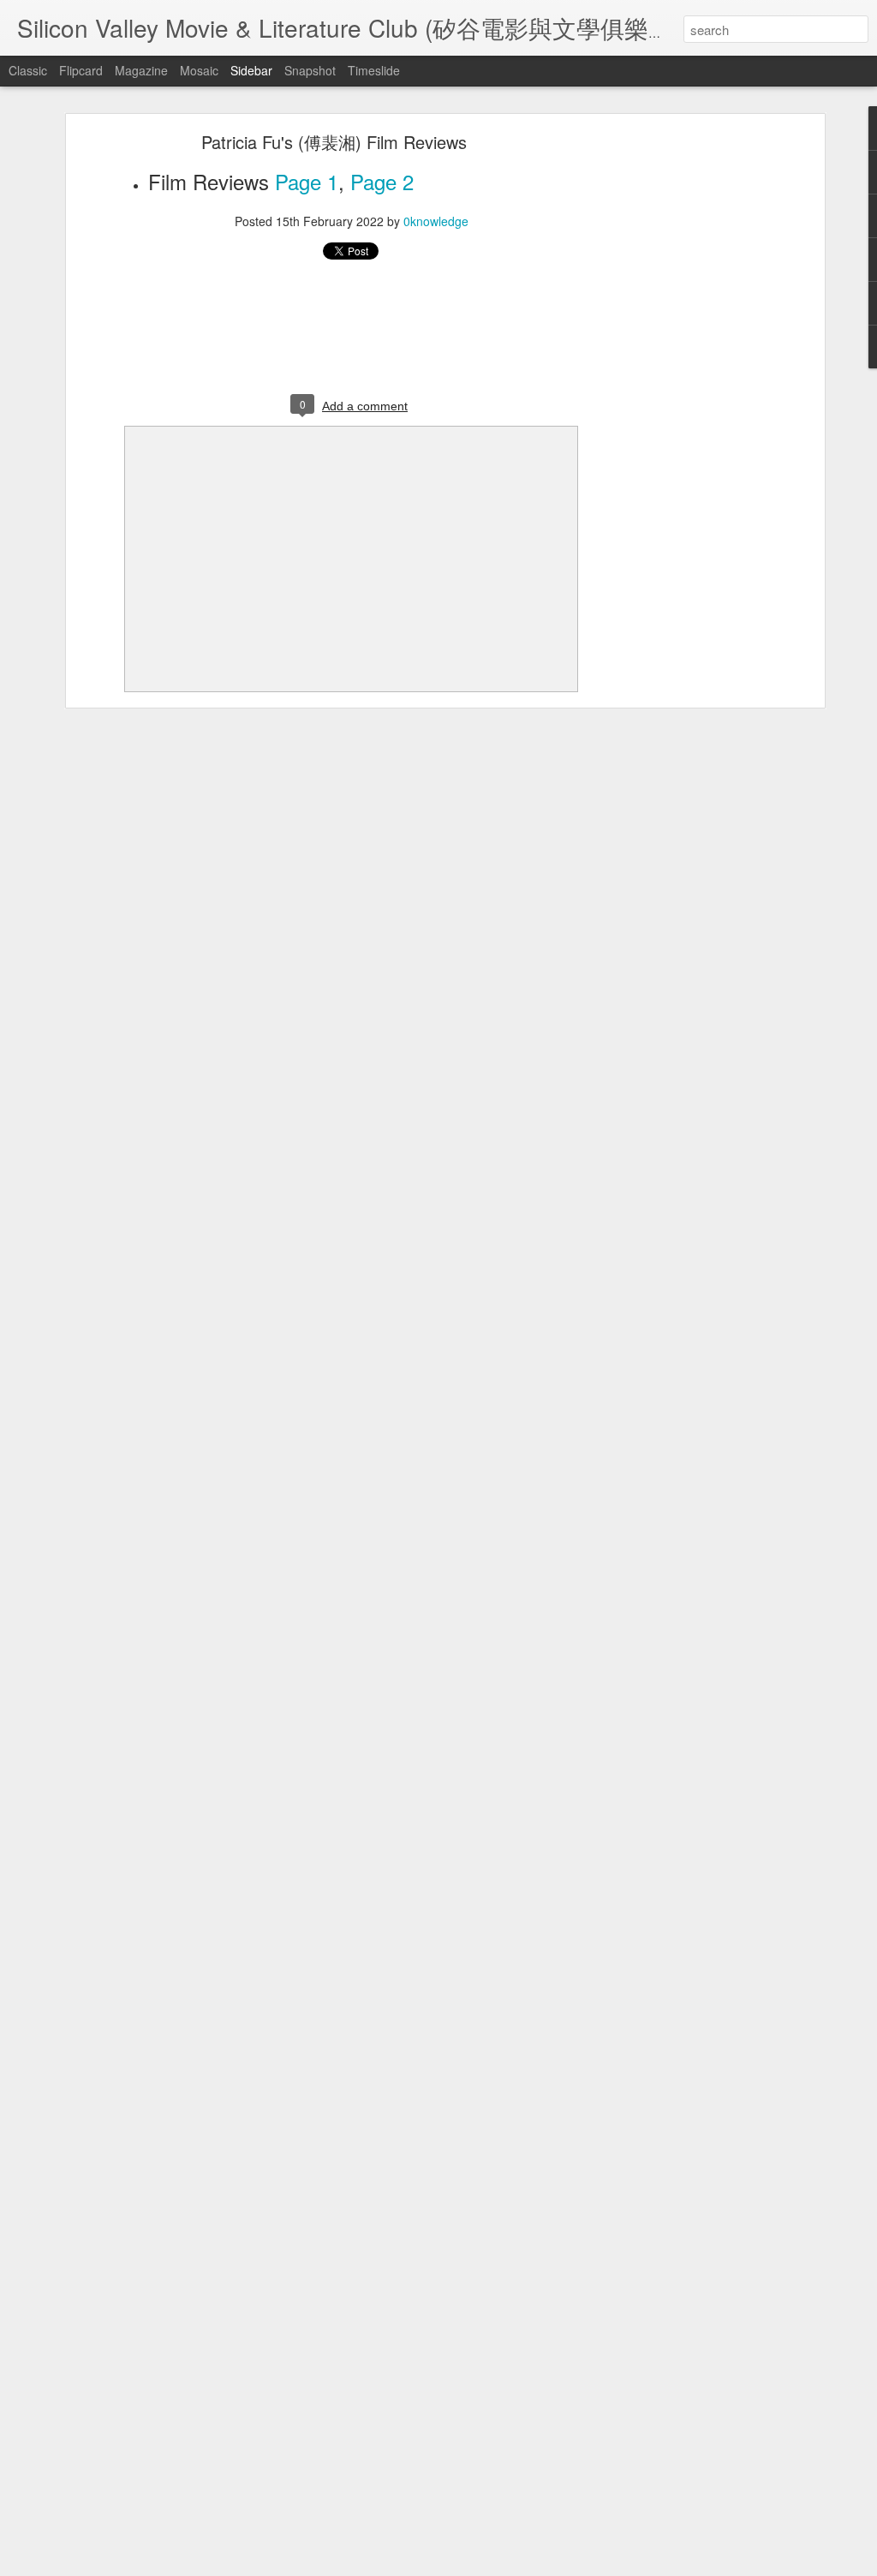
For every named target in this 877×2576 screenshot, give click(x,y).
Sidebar (251, 70)
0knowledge (436, 221)
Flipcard (81, 70)
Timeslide (374, 70)
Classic (28, 70)
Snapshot (310, 70)
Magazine (141, 70)
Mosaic (199, 70)
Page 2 (382, 181)
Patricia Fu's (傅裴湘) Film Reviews (334, 142)
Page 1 (307, 181)
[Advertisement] (672, 408)
